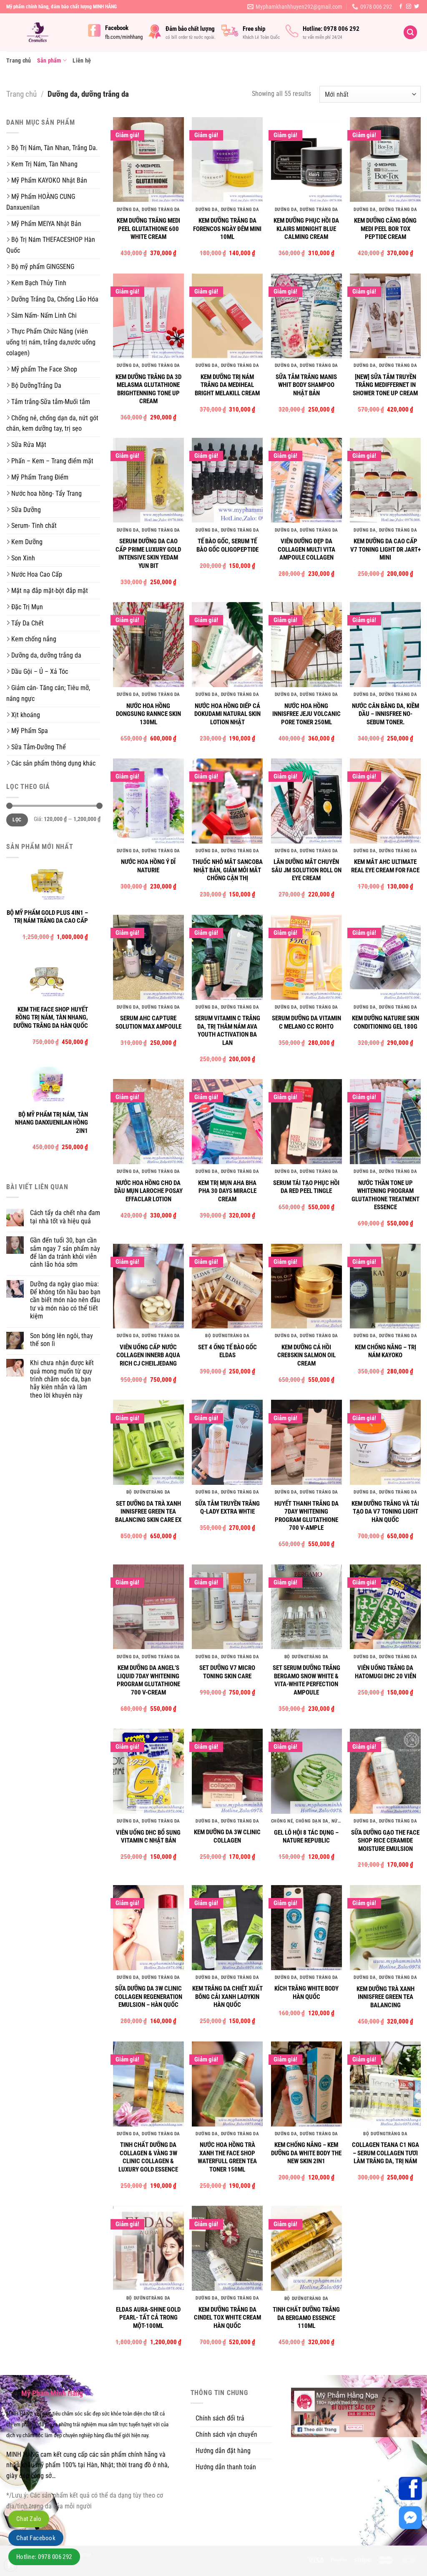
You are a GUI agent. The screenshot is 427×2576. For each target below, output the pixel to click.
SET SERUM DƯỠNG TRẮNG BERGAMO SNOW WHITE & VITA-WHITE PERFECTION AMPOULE (306, 1680)
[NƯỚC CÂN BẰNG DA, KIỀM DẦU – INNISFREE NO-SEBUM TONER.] (385, 645)
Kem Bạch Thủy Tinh (39, 283)
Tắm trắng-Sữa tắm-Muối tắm (51, 402)
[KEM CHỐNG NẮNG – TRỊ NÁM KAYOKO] (385, 1286)
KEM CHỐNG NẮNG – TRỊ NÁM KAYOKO (386, 1351)
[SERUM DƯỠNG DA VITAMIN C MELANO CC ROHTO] (306, 957)
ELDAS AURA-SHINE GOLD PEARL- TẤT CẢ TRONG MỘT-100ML (148, 2318)
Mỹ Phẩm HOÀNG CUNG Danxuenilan (41, 202)
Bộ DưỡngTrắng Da (36, 385)
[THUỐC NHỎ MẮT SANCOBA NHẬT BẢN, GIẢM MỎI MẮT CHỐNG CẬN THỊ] (227, 801)
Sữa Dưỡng (26, 510)
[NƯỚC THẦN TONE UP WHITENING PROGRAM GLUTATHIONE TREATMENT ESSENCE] (385, 1122)
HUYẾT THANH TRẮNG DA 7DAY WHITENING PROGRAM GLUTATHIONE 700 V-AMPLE (306, 1516)
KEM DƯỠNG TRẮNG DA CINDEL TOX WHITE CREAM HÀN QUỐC (227, 2318)
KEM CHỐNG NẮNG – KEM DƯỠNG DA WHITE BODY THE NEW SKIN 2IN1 (306, 2153)
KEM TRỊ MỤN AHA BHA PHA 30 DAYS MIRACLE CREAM (227, 1191)
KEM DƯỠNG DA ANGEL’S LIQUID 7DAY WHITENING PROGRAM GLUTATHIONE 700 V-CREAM (148, 1680)
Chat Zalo (29, 2519)
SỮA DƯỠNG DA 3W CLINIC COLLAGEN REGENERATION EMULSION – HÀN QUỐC (148, 1997)
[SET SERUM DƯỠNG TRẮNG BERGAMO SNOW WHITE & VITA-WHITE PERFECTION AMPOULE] (306, 1607)
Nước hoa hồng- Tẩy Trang (46, 493)
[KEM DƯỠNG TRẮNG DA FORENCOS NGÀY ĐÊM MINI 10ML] (227, 160)
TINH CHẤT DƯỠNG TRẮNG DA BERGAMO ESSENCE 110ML (306, 2318)
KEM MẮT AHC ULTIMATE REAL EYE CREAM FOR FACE (385, 866)
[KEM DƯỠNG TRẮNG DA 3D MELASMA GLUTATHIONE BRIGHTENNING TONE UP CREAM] (148, 316)
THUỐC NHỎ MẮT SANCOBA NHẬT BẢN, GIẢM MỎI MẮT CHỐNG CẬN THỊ (227, 870)
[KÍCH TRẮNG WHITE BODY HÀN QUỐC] (306, 1928)
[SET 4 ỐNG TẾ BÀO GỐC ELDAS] (227, 1286)
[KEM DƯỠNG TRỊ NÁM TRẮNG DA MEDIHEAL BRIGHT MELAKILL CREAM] (227, 316)
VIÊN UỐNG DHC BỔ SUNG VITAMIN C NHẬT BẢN (148, 1837)
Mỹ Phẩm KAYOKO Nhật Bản (49, 180)
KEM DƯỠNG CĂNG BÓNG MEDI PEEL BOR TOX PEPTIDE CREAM (385, 229)
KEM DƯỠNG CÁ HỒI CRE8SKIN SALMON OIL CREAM (306, 1355)
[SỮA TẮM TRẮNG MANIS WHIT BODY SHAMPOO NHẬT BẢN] (306, 316)
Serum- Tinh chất (34, 526)
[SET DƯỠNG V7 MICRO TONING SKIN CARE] (227, 1607)
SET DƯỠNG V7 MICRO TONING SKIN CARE (227, 1672)
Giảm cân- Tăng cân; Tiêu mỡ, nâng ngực (48, 693)
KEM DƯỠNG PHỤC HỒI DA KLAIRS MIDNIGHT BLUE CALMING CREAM (306, 229)
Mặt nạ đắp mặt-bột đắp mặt (50, 591)
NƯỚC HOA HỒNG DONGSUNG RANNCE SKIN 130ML (148, 714)
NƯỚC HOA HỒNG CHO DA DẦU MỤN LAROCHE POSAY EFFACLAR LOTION (148, 1191)
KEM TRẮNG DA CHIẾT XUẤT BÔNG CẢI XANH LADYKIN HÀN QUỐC (227, 1997)
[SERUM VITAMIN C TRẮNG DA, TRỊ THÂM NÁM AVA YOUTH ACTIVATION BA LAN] (227, 957)
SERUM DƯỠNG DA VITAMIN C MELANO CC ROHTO (306, 1022)
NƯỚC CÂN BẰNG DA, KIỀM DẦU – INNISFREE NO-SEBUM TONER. (386, 714)
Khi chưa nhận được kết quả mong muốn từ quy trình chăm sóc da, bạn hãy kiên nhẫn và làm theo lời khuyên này (62, 1379)
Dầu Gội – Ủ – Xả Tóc (40, 672)
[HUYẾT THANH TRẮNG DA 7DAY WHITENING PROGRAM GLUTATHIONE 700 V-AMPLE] (306, 1442)
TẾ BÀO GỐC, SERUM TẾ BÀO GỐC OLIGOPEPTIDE (227, 545)
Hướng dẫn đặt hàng (223, 2451)
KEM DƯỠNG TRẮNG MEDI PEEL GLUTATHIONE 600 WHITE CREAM (148, 229)
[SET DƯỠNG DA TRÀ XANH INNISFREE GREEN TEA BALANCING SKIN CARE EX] (148, 1442)
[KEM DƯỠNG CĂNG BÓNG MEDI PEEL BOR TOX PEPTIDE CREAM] (385, 160)
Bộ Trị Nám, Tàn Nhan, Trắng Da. (54, 148)
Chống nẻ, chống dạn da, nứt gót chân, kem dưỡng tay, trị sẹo (52, 423)
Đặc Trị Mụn (27, 607)
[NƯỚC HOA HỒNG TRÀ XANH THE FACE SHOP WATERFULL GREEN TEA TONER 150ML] (227, 2084)
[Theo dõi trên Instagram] (409, 7)
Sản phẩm (49, 60)
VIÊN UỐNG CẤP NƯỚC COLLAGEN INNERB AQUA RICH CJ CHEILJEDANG (148, 1355)
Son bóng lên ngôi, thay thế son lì (62, 1340)
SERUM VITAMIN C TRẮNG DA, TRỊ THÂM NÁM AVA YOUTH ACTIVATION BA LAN (227, 1031)
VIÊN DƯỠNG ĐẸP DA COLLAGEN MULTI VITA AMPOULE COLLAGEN (306, 549)
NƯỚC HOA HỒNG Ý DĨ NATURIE (148, 866)
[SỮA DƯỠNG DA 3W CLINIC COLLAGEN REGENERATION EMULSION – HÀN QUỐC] (148, 1928)
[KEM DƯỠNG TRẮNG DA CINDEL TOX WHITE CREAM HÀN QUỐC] (227, 2248)
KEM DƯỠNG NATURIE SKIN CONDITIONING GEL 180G (386, 1022)
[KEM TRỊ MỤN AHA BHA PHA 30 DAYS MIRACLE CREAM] (227, 1122)
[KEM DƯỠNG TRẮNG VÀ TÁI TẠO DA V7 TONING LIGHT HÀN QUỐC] (385, 1442)
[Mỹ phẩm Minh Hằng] (41, 32)
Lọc (17, 820)
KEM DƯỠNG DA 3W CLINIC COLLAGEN (227, 1836)
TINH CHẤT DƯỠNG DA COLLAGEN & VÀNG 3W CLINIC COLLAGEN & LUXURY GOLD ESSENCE (148, 2157)
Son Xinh (23, 558)
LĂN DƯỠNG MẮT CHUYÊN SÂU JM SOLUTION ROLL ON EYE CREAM (306, 870)
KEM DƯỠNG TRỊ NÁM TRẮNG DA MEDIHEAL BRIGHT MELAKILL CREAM (227, 385)
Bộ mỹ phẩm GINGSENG (43, 267)
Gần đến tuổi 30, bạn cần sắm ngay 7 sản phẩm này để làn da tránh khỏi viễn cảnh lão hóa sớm (65, 1252)
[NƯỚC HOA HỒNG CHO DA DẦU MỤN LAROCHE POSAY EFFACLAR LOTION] (148, 1122)
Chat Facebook (36, 2538)
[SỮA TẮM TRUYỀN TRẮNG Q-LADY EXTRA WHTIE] (227, 1442)
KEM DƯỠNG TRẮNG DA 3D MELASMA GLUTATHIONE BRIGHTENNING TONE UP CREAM (148, 389)
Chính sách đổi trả (220, 2418)
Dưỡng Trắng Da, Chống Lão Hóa (55, 299)
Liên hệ (82, 60)
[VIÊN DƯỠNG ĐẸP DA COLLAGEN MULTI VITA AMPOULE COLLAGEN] (306, 480)
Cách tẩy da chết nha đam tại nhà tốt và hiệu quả (65, 1217)
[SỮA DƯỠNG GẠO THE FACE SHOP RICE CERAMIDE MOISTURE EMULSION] (385, 1771)
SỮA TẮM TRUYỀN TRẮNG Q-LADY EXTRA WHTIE (227, 1508)
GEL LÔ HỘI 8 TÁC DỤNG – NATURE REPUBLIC (306, 1837)
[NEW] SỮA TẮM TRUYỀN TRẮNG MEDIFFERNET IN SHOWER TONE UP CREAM (385, 385)
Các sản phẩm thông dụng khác (53, 763)
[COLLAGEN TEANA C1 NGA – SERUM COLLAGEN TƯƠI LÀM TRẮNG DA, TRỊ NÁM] (385, 2084)
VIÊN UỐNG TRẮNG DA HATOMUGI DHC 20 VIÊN (386, 1672)
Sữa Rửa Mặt (29, 445)
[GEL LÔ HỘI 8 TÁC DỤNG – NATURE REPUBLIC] (306, 1771)
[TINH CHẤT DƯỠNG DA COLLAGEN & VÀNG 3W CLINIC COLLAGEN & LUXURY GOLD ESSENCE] (148, 2084)
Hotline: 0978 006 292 (44, 2557)
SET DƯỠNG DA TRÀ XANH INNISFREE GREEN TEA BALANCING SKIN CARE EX (148, 1512)
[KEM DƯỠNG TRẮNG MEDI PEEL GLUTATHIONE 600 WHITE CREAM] (148, 160)
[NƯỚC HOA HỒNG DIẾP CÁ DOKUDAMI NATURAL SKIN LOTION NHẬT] (227, 645)
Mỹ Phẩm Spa (30, 731)
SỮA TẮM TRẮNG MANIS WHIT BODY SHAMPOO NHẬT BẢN (306, 385)
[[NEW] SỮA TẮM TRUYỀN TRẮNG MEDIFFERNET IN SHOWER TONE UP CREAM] (385, 316)
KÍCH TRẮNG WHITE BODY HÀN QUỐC (306, 1993)
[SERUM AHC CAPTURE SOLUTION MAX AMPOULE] (148, 957)
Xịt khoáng (26, 715)
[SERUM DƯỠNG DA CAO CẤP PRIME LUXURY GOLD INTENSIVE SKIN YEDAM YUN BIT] (148, 480)
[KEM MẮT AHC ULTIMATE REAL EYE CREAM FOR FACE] (385, 801)
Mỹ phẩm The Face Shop (44, 369)
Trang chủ (19, 60)
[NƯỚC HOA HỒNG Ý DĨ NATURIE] (148, 801)
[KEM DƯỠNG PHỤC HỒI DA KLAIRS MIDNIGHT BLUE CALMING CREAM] (306, 160)
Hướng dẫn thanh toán (226, 2467)
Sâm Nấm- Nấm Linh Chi (44, 315)
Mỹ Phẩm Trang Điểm (40, 477)
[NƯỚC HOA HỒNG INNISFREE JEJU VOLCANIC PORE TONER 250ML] (306, 645)
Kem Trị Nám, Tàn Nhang (44, 164)
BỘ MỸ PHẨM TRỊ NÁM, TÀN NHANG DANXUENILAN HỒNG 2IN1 (51, 1123)
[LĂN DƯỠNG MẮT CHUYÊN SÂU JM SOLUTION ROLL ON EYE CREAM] (306, 801)
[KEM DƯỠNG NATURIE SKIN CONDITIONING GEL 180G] (385, 957)
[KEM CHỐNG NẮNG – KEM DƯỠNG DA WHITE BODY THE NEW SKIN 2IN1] (306, 2084)
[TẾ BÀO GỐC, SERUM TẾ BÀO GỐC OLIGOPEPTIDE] (227, 480)
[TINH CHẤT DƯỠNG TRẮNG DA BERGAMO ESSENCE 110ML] (306, 2248)
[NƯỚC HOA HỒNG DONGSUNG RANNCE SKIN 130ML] (148, 645)
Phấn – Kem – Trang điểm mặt (52, 461)
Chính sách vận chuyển (226, 2434)
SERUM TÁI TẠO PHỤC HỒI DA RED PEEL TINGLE (306, 1187)
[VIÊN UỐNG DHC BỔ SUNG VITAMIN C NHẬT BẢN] (148, 1771)
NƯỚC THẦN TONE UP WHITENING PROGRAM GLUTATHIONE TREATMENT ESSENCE (386, 1195)
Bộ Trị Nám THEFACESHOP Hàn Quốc (51, 245)
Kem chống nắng (34, 639)
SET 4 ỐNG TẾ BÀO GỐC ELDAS (227, 1351)
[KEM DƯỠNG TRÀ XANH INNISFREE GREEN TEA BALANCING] (385, 1928)
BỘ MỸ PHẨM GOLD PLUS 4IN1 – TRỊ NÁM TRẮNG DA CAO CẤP (47, 917)
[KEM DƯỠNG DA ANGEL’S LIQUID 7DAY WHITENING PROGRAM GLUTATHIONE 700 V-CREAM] (148, 1607)
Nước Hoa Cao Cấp (37, 574)
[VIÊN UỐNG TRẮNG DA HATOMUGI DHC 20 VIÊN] (385, 1607)
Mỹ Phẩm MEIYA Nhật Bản (46, 224)
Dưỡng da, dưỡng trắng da (46, 655)
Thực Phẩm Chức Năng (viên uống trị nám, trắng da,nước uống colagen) (51, 342)
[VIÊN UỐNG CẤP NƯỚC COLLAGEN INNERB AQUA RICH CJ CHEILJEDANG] (148, 1286)
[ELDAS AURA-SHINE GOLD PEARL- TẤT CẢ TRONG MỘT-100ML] (148, 2248)
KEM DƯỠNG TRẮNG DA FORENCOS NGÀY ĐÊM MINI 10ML (227, 229)
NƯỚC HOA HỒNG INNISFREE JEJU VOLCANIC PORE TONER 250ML (306, 714)
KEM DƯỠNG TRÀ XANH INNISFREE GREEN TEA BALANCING (386, 1997)
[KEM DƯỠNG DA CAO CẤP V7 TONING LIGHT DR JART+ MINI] (385, 480)
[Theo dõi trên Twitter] (417, 7)
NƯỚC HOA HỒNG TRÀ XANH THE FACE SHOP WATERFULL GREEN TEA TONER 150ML (227, 2157)
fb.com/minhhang (124, 37)
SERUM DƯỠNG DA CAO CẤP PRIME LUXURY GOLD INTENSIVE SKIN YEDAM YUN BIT (148, 554)
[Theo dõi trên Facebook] (401, 7)
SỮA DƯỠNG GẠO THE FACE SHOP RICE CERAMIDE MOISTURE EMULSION (385, 1841)
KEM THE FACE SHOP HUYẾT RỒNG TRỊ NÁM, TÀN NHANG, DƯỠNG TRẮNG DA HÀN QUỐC (51, 1018)
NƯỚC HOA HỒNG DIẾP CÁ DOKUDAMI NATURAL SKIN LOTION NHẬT (227, 714)
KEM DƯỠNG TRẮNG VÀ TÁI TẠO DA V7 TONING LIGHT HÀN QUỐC (385, 1512)
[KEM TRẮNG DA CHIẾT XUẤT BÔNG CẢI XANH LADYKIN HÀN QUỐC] (227, 1928)
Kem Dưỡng (27, 542)
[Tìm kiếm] (410, 32)
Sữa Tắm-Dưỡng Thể (39, 747)
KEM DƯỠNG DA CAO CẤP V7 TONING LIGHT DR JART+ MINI (386, 549)
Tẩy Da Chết (28, 623)
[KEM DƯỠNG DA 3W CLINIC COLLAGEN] (227, 1771)
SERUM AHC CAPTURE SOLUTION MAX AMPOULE (148, 1022)
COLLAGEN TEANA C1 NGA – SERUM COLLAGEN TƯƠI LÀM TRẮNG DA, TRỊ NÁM (386, 2153)
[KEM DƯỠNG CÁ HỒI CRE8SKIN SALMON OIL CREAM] (306, 1286)
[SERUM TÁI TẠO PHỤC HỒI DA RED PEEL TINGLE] (306, 1122)
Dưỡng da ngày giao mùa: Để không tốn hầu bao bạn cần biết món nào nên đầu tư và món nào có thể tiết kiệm (65, 1300)
